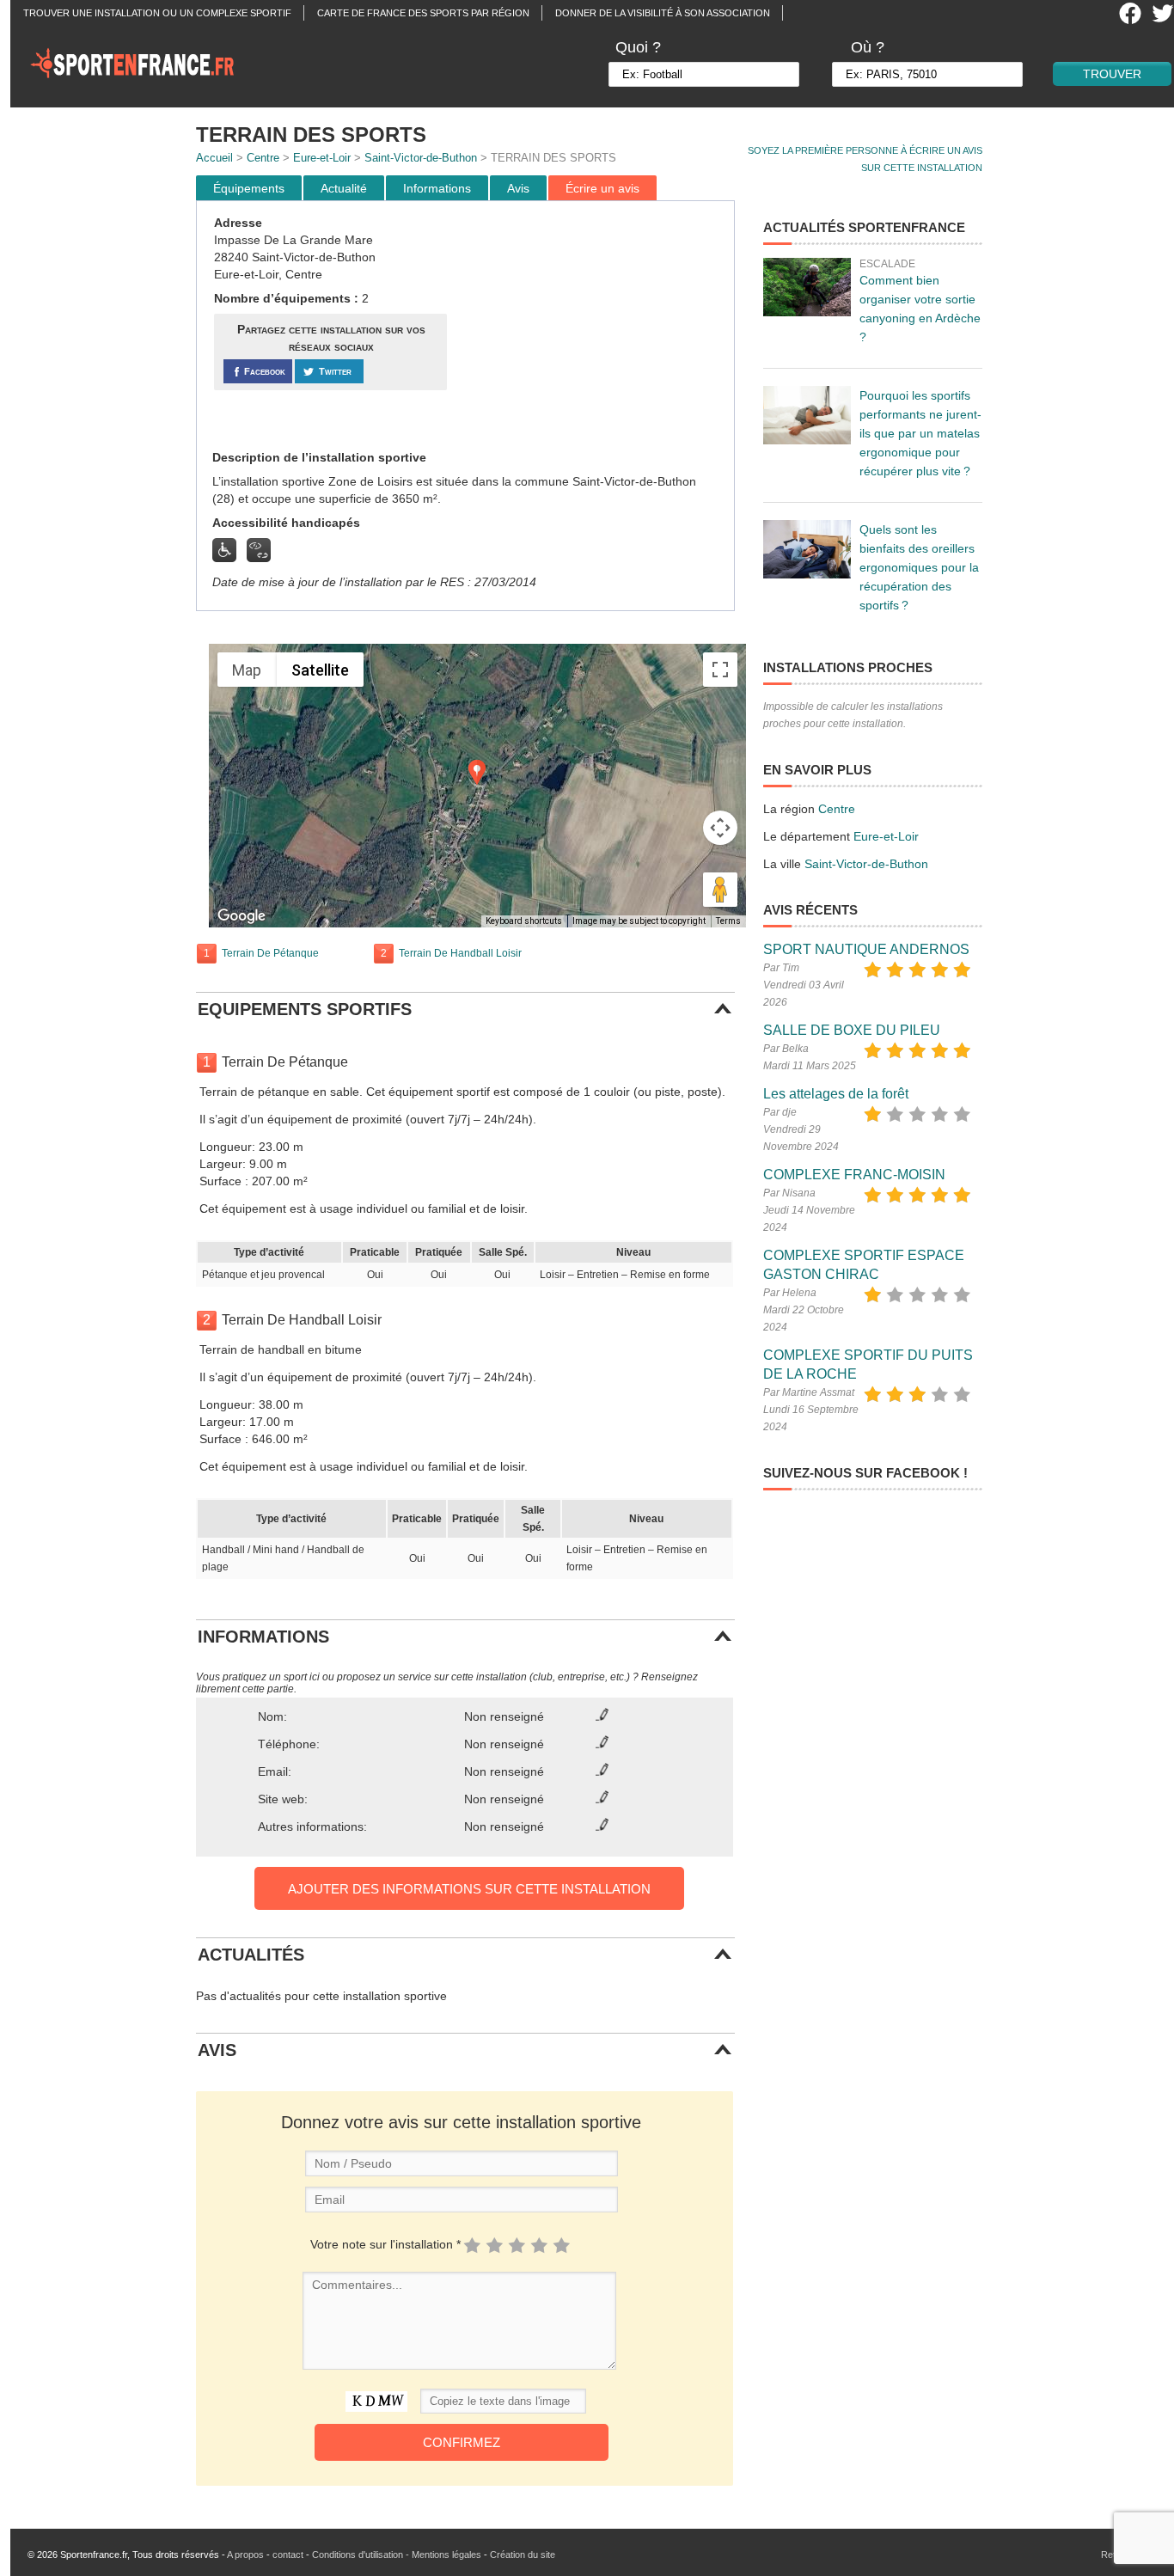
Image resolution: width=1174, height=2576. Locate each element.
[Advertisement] (593, 326)
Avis (518, 188)
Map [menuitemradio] (247, 670)
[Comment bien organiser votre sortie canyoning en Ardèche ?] (807, 287)
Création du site (523, 2555)
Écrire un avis (602, 188)
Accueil (214, 158)
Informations (437, 188)
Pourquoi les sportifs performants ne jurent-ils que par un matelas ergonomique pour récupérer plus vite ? (920, 433)
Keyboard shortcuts (524, 921)
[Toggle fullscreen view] (720, 670)
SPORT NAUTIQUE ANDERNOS (866, 949)
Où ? (868, 47)
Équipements (249, 188)
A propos (245, 2555)
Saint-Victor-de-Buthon (421, 158)
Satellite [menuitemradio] (320, 670)
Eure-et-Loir (322, 158)
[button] (477, 772)
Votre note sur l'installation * (385, 2244)
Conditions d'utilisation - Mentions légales (397, 2555)
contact (288, 2555)
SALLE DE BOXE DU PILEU (852, 1030)
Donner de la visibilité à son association (663, 13)
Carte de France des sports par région (423, 13)
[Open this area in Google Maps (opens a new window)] (242, 916)
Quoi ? (638, 47)
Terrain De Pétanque (270, 953)
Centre (263, 158)
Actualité (344, 188)
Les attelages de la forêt (836, 1094)
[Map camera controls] (720, 828)
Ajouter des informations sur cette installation (469, 1889)
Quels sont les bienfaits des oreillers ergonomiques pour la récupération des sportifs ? (919, 567)
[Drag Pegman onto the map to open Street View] (720, 890)
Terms (728, 921)
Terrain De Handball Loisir (460, 953)
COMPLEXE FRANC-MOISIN (854, 1175)
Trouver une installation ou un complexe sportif (157, 13)
